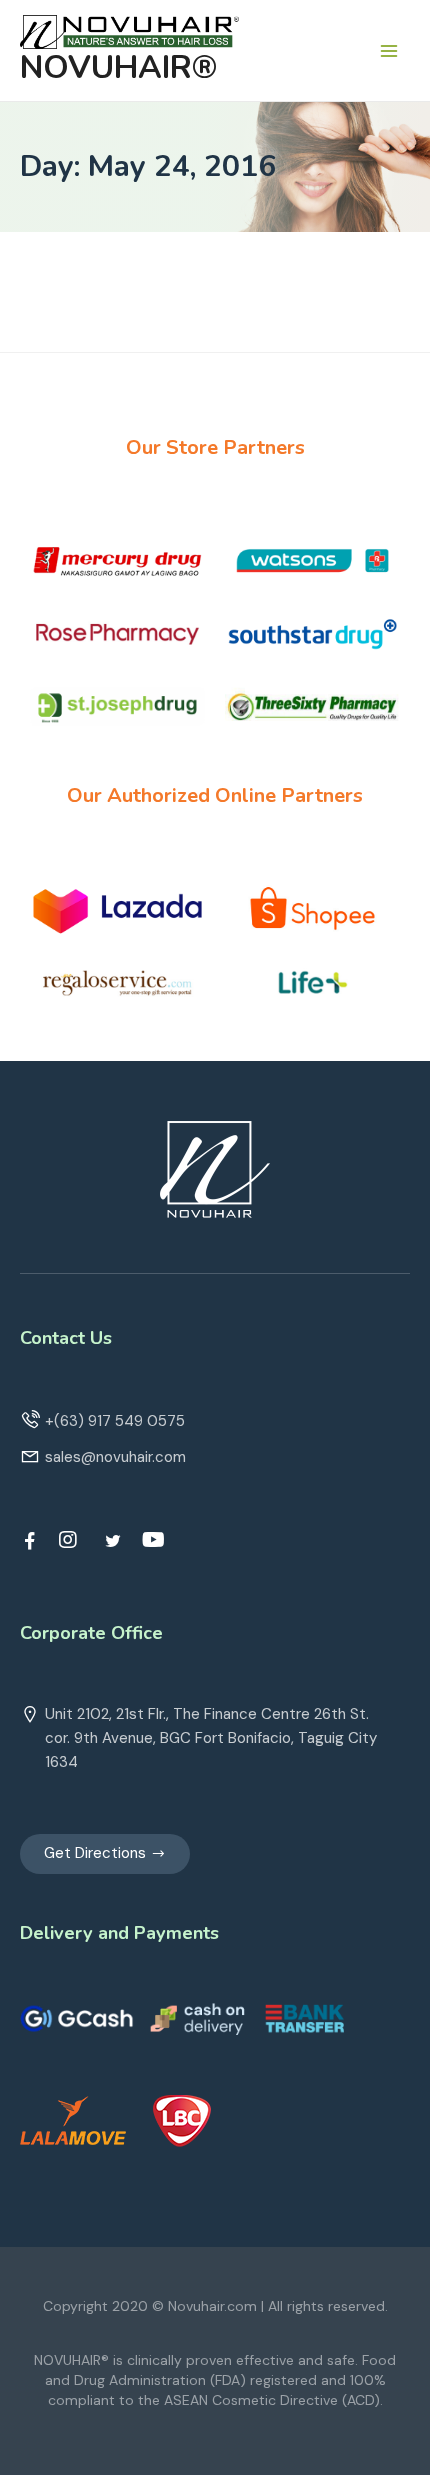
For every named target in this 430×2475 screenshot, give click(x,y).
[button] (105, 1854)
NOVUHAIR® (118, 67)
